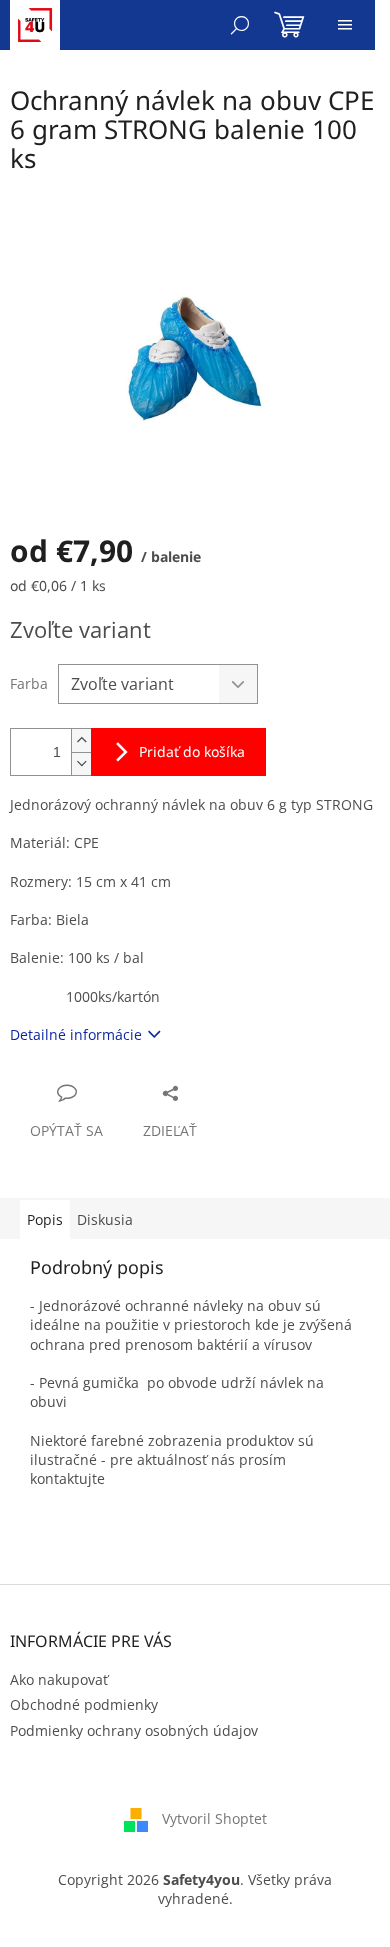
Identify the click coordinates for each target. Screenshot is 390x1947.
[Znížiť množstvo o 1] (81, 763)
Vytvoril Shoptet (214, 1818)
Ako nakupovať (59, 1679)
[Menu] (345, 25)
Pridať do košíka (192, 751)
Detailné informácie (76, 1034)
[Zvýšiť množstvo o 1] (81, 740)
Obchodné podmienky (84, 1704)
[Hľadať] (240, 25)
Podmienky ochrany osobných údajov (134, 1730)
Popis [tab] (45, 1219)
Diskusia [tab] (105, 1219)
